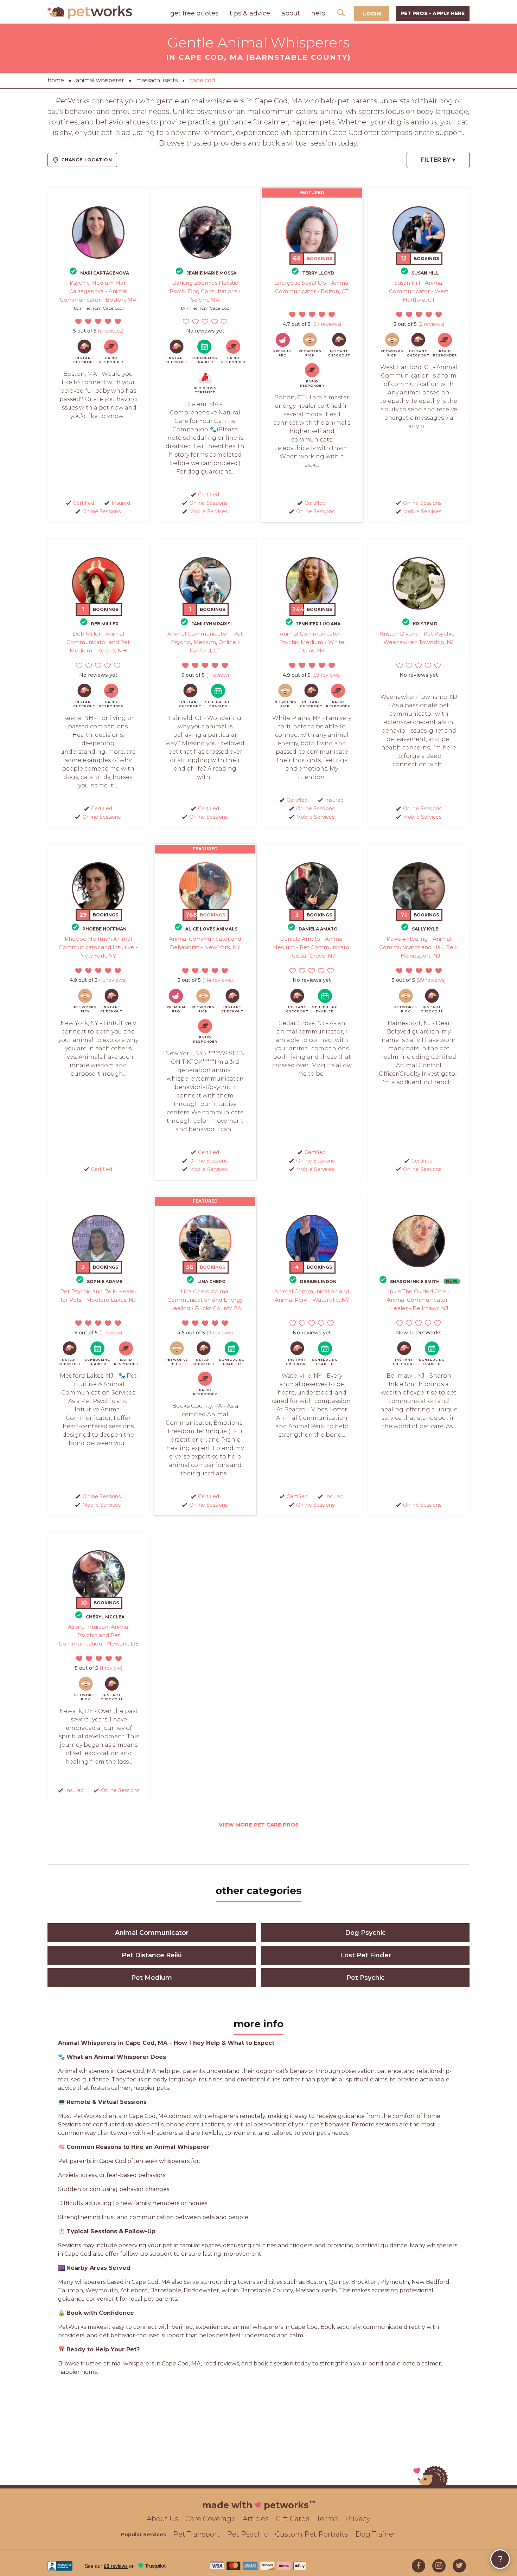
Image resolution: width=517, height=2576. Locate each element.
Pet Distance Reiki (152, 1955)
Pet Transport (196, 2534)
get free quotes (194, 13)
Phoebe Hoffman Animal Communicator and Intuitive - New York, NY (98, 947)
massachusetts (157, 80)
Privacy (358, 2519)
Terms (327, 2519)
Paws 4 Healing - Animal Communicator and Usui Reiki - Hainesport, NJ (419, 947)
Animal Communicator (152, 1933)
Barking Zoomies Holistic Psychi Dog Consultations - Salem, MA (205, 291)
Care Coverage (210, 2519)
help (318, 13)
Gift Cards (293, 2519)
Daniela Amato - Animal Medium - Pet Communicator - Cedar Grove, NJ (312, 947)
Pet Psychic (366, 1978)
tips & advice (250, 13)
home (56, 80)
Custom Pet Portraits (312, 2534)
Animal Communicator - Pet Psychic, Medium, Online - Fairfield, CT (205, 642)
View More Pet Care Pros (259, 1825)
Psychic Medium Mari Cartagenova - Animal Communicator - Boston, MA (98, 291)
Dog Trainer (376, 2534)
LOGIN (372, 14)
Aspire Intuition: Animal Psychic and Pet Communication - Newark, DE (99, 1635)
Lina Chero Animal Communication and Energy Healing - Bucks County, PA (205, 1300)
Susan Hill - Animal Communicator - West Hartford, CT (419, 291)
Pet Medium (152, 1978)
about (291, 13)
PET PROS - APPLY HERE (433, 13)
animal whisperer (100, 80)
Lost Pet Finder (366, 1955)
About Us (162, 2519)
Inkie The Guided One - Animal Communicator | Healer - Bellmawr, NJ (419, 1300)
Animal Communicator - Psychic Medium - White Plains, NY (312, 642)
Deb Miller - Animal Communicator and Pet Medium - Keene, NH (98, 642)
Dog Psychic (365, 1933)
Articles (256, 2519)
